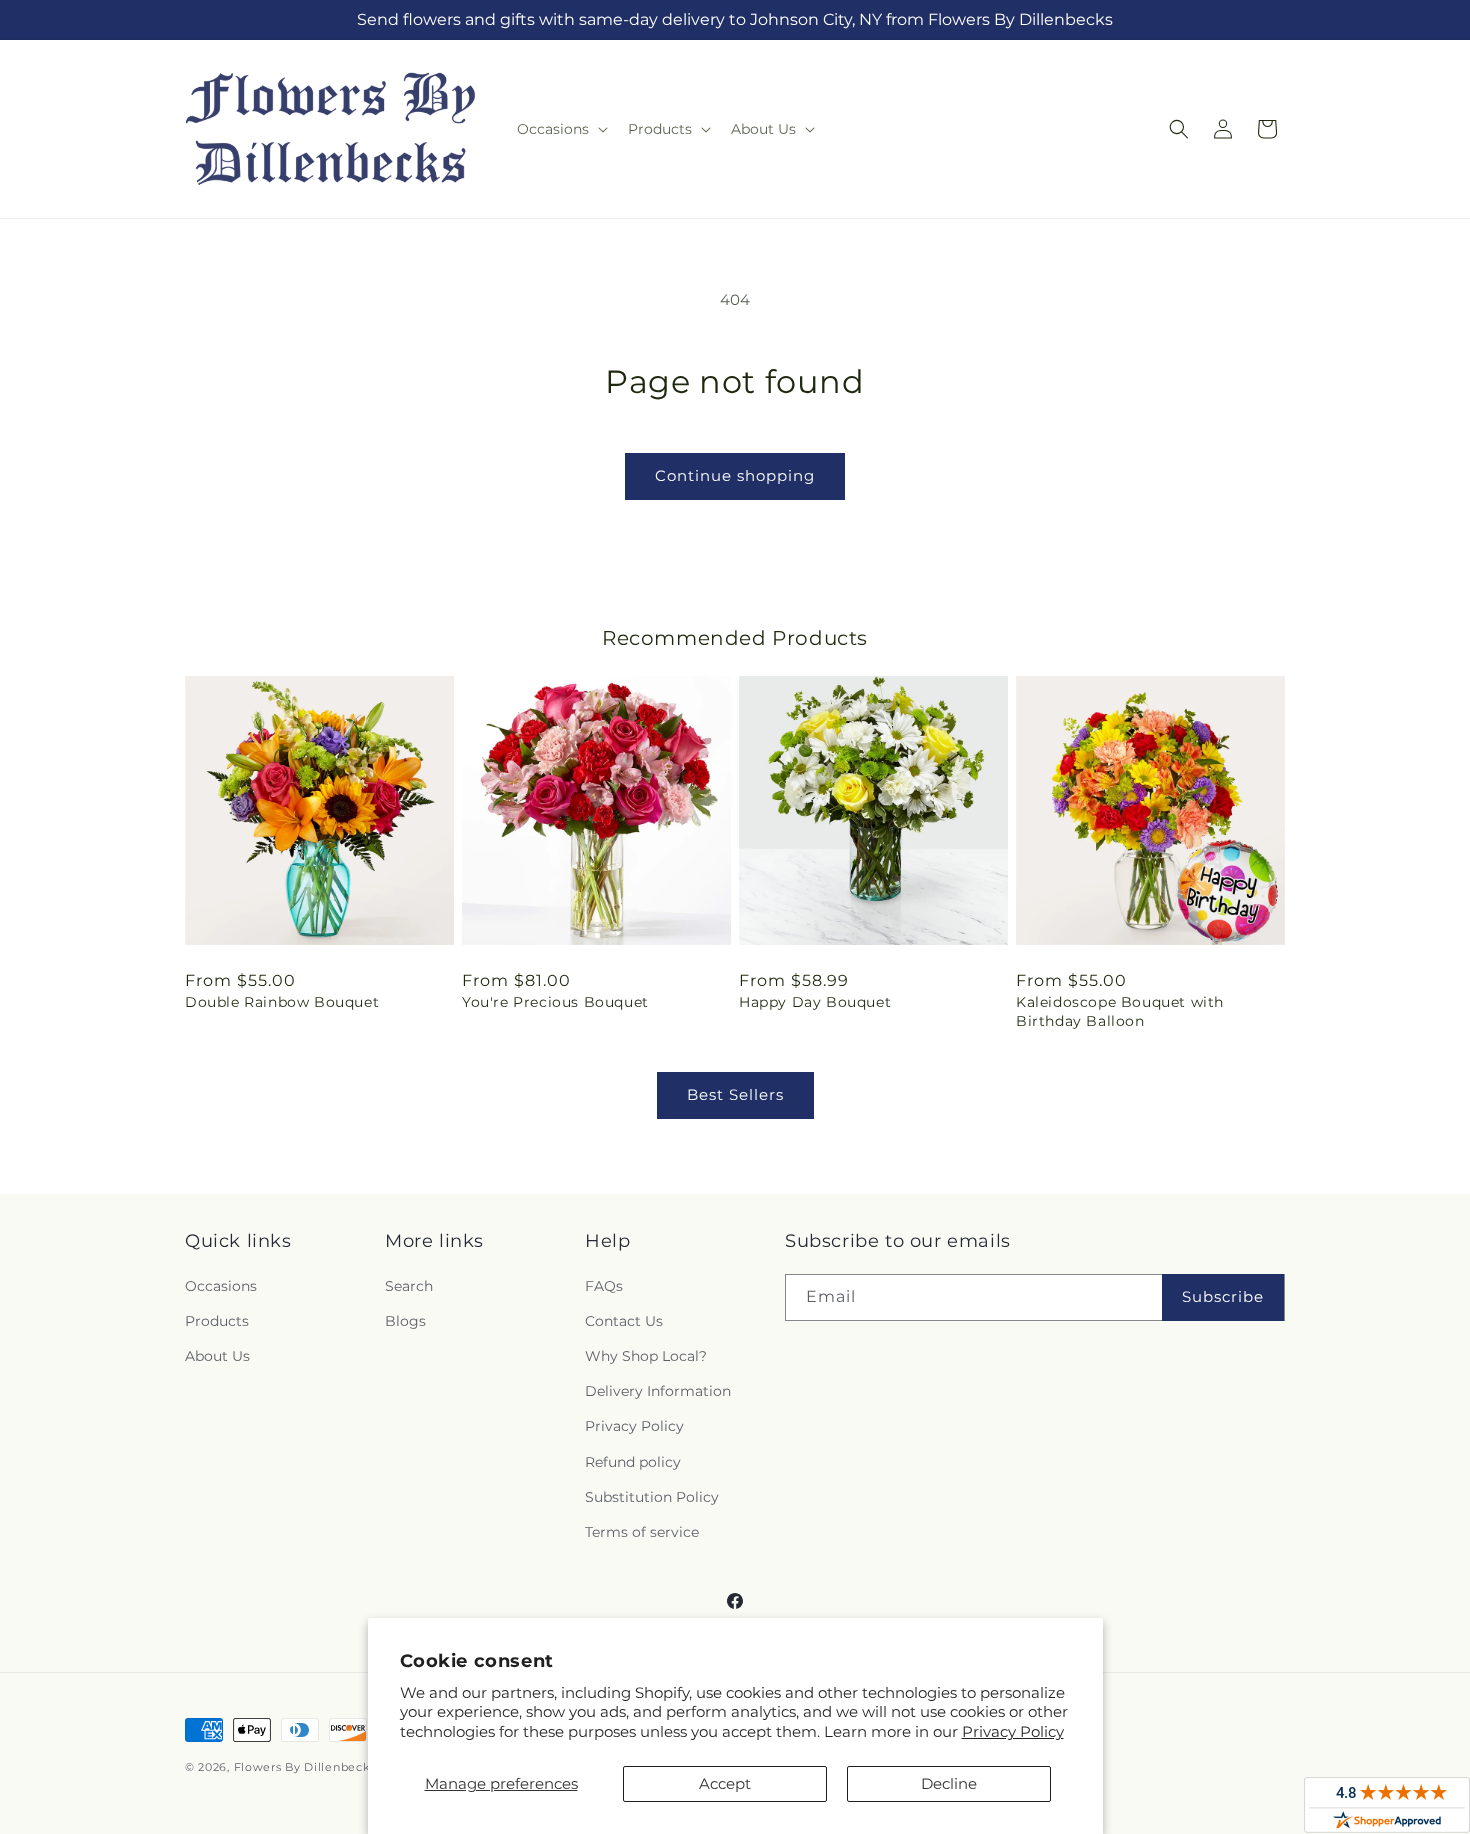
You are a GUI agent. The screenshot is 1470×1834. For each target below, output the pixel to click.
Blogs (405, 1321)
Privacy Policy (1013, 1731)
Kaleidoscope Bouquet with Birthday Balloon (1120, 1011)
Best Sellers (735, 1094)
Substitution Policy (652, 1497)
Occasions (221, 1286)
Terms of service (642, 1532)
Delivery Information (658, 1391)
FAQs (604, 1286)
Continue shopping (735, 475)
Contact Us (624, 1321)
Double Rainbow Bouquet (282, 1002)
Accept (725, 1783)
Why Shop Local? (646, 1356)
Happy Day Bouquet (815, 1002)
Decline (949, 1783)
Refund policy (633, 1462)
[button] (560, 129)
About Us (217, 1356)
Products (217, 1321)
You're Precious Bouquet (555, 1002)
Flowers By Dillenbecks (305, 1767)
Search (409, 1286)
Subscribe (1223, 1296)
